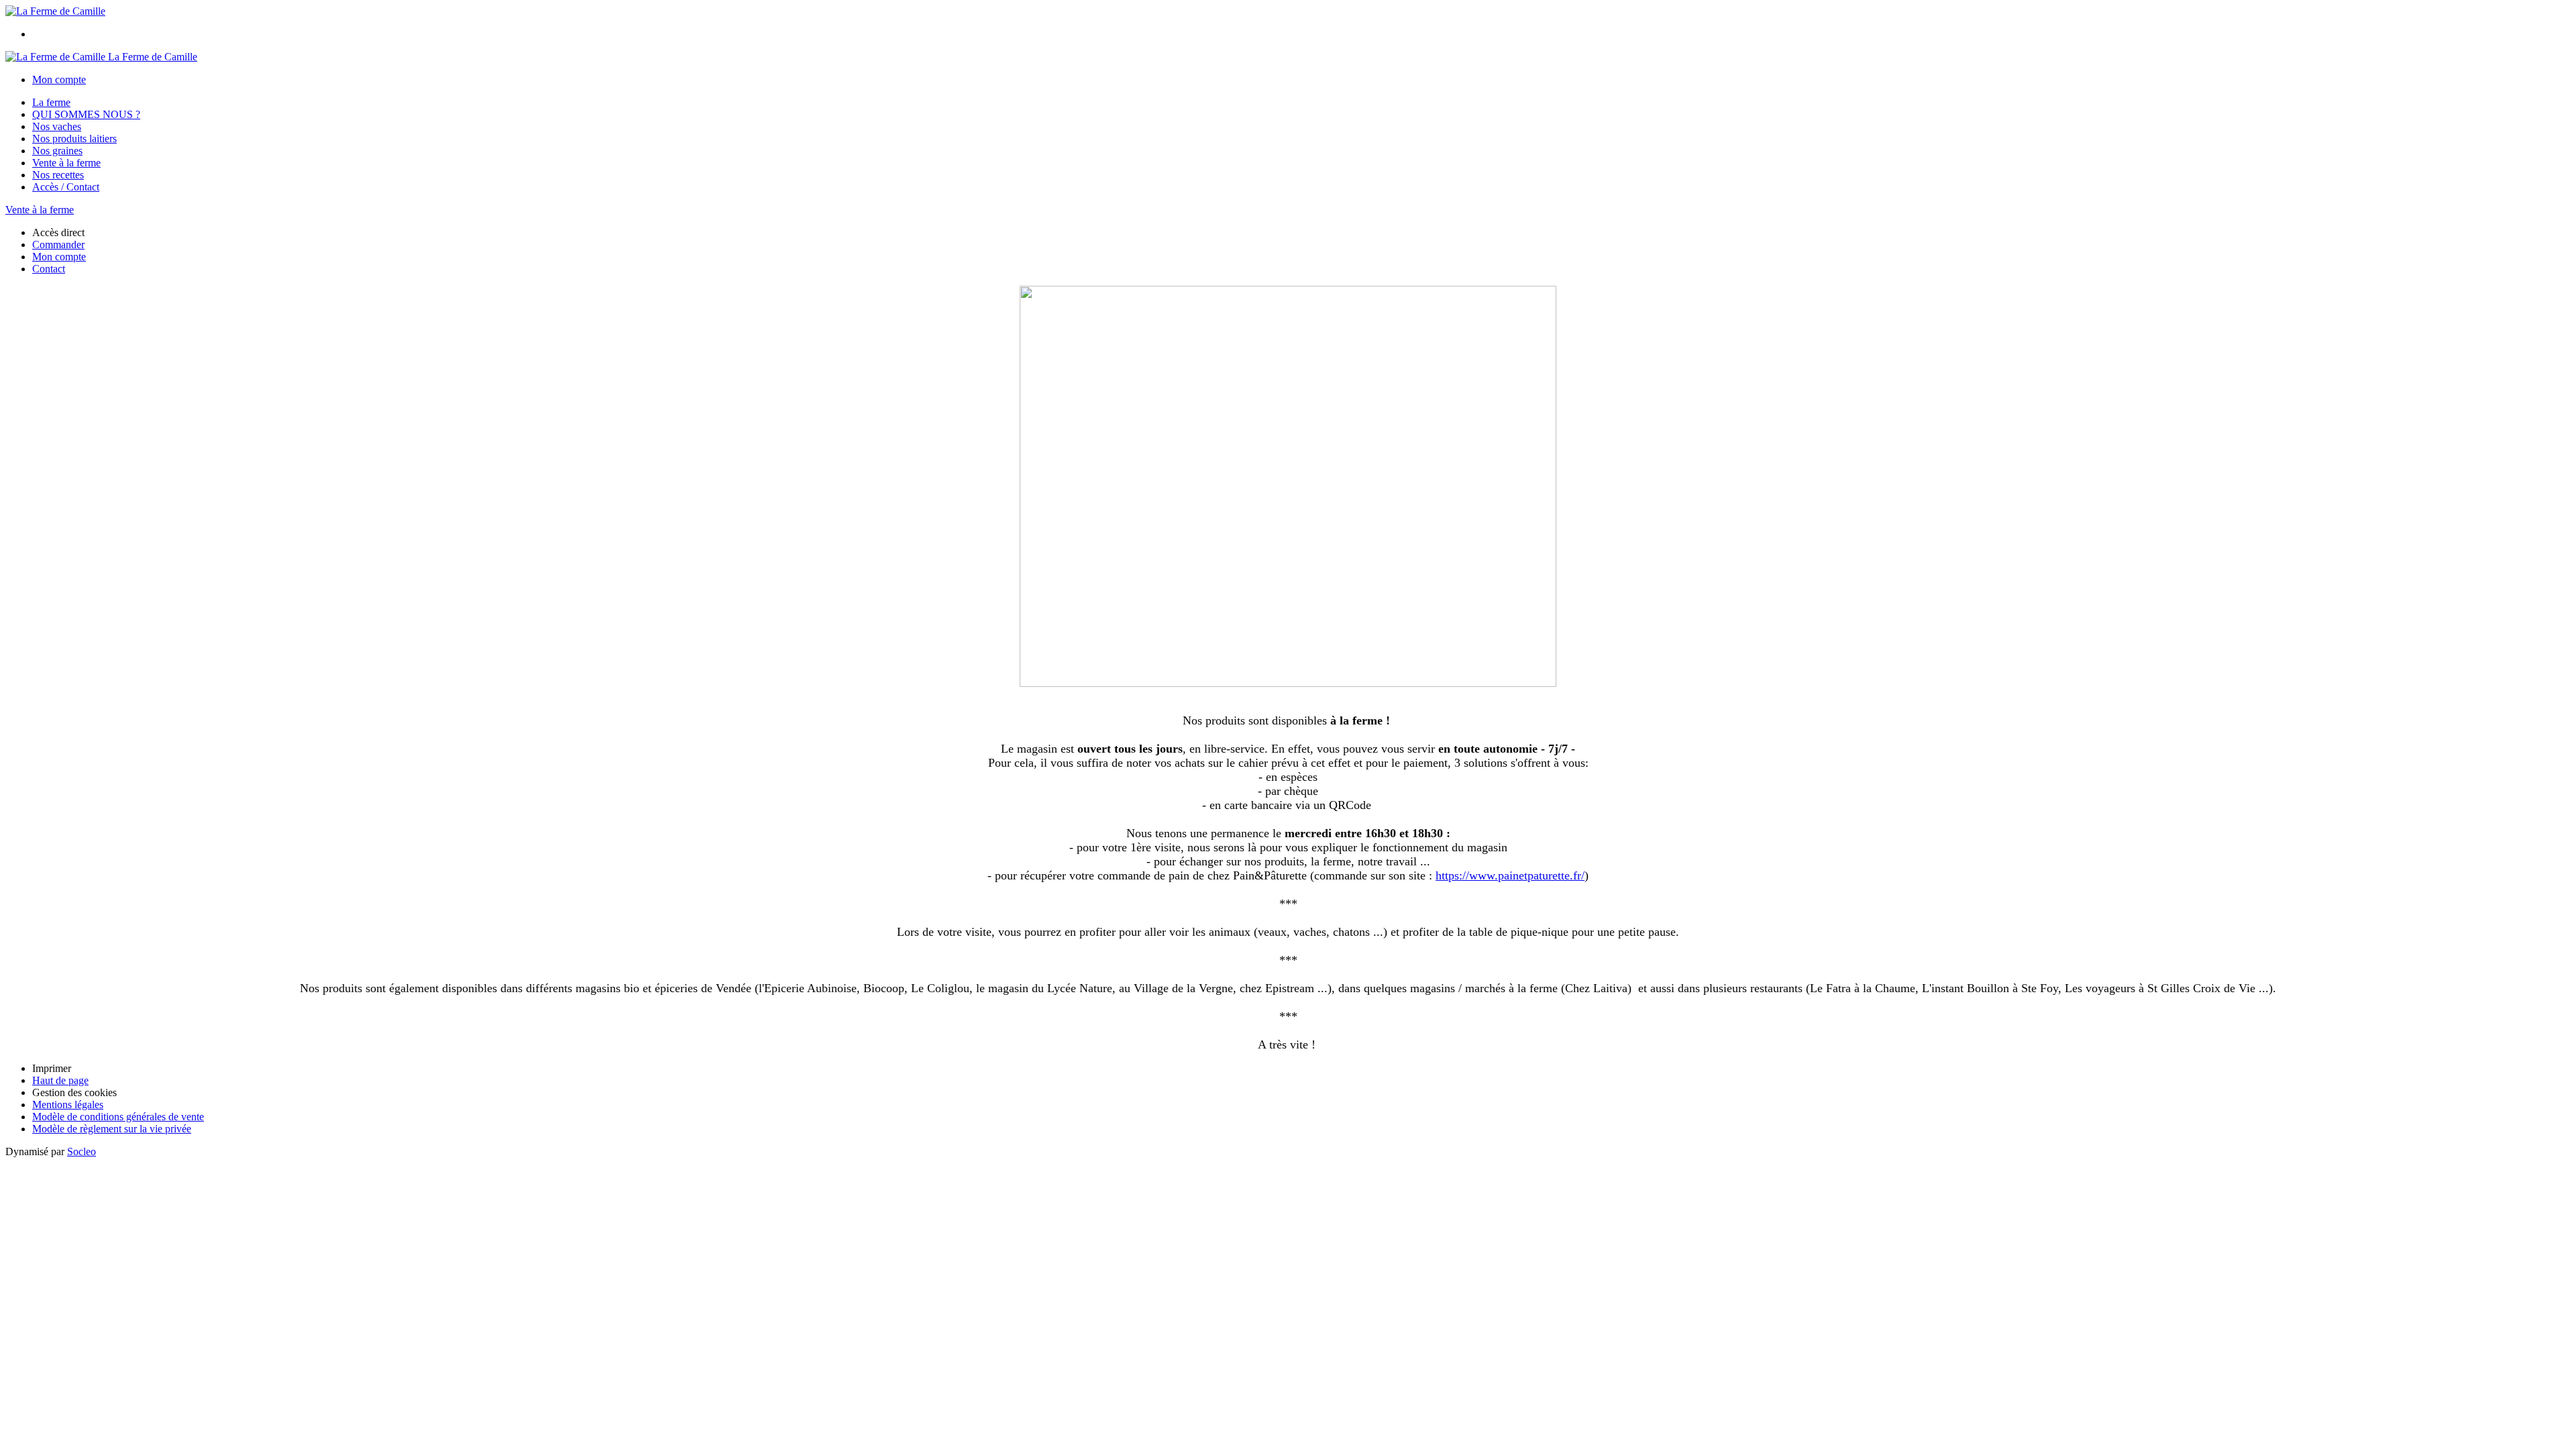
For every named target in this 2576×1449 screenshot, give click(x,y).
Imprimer (52, 1068)
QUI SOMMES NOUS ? (86, 114)
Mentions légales (68, 1105)
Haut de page (60, 1080)
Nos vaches (57, 126)
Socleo (82, 1151)
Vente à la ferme (66, 163)
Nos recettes (58, 175)
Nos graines (57, 151)
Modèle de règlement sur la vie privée (112, 1129)
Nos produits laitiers (74, 139)
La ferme (51, 102)
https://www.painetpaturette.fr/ (1510, 875)
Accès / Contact (66, 187)
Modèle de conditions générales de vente (118, 1117)
